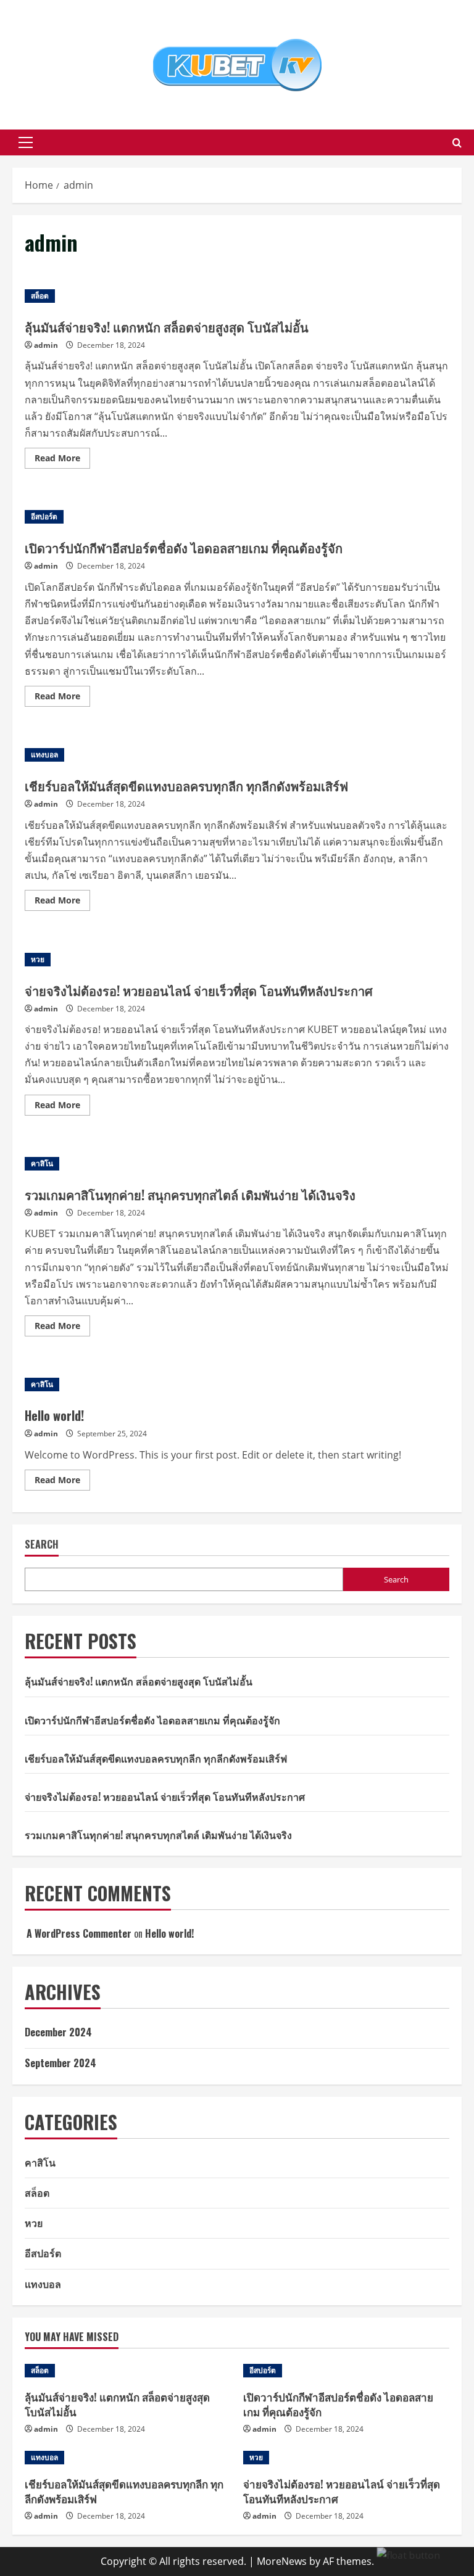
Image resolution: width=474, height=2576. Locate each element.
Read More (62, 460)
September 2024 (60, 2063)
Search (42, 1545)
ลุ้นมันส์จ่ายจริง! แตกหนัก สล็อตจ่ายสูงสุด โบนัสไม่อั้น (167, 327)
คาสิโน (42, 1163)
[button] (26, 142)
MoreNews (282, 2561)
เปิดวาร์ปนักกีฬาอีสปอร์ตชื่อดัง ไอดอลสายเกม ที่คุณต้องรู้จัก (184, 548)
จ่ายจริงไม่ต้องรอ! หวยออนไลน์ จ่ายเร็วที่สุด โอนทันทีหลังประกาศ (199, 990)
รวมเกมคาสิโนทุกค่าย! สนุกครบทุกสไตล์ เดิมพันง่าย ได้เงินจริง (190, 1195)
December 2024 (58, 2032)
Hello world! (54, 1415)
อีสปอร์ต (44, 516)
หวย (38, 959)
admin (46, 345)
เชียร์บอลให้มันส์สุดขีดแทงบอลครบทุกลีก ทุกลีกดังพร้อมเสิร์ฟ (186, 786)
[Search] (457, 143)
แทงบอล (44, 755)
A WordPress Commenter (79, 1933)
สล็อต (40, 296)
